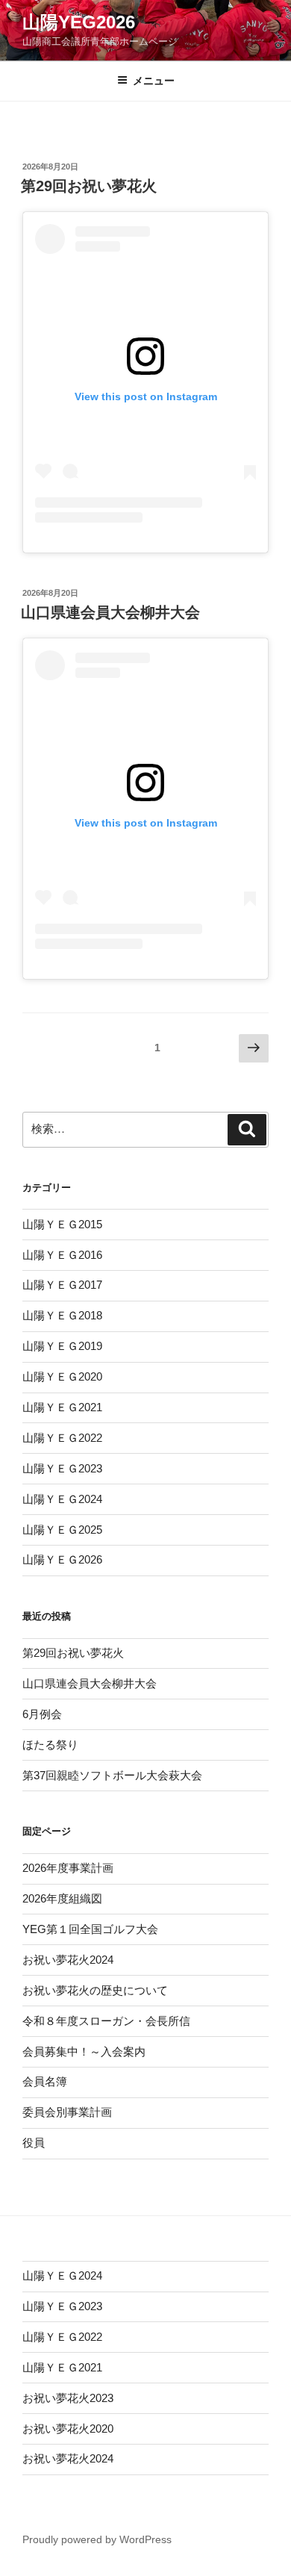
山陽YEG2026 (79, 22)
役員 (34, 2143)
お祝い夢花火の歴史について (95, 1990)
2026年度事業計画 (68, 1868)
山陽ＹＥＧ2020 (62, 1376)
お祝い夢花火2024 (68, 1960)
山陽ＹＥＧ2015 (62, 1224)
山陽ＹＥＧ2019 (62, 1346)
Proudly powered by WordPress (97, 2539)
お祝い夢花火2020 (68, 2429)
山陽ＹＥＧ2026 (62, 1559)
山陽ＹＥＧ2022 (62, 1438)
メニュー (154, 81)
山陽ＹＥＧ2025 (62, 1530)
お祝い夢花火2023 (68, 2398)
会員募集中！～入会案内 (84, 2051)
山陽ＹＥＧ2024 (62, 1499)
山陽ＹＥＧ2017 (62, 1285)
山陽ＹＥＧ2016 (62, 1255)
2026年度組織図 (62, 1898)
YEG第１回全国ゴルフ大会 (90, 1929)
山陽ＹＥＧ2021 (62, 1407)
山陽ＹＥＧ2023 (62, 1468)
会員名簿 (45, 2081)
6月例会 (42, 1714)
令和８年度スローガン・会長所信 (106, 2021)
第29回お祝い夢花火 (89, 186)
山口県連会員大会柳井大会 (110, 612)
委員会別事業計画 (67, 2112)
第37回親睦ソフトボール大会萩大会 (112, 1775)
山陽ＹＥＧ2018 (62, 1315)
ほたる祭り (50, 1745)
